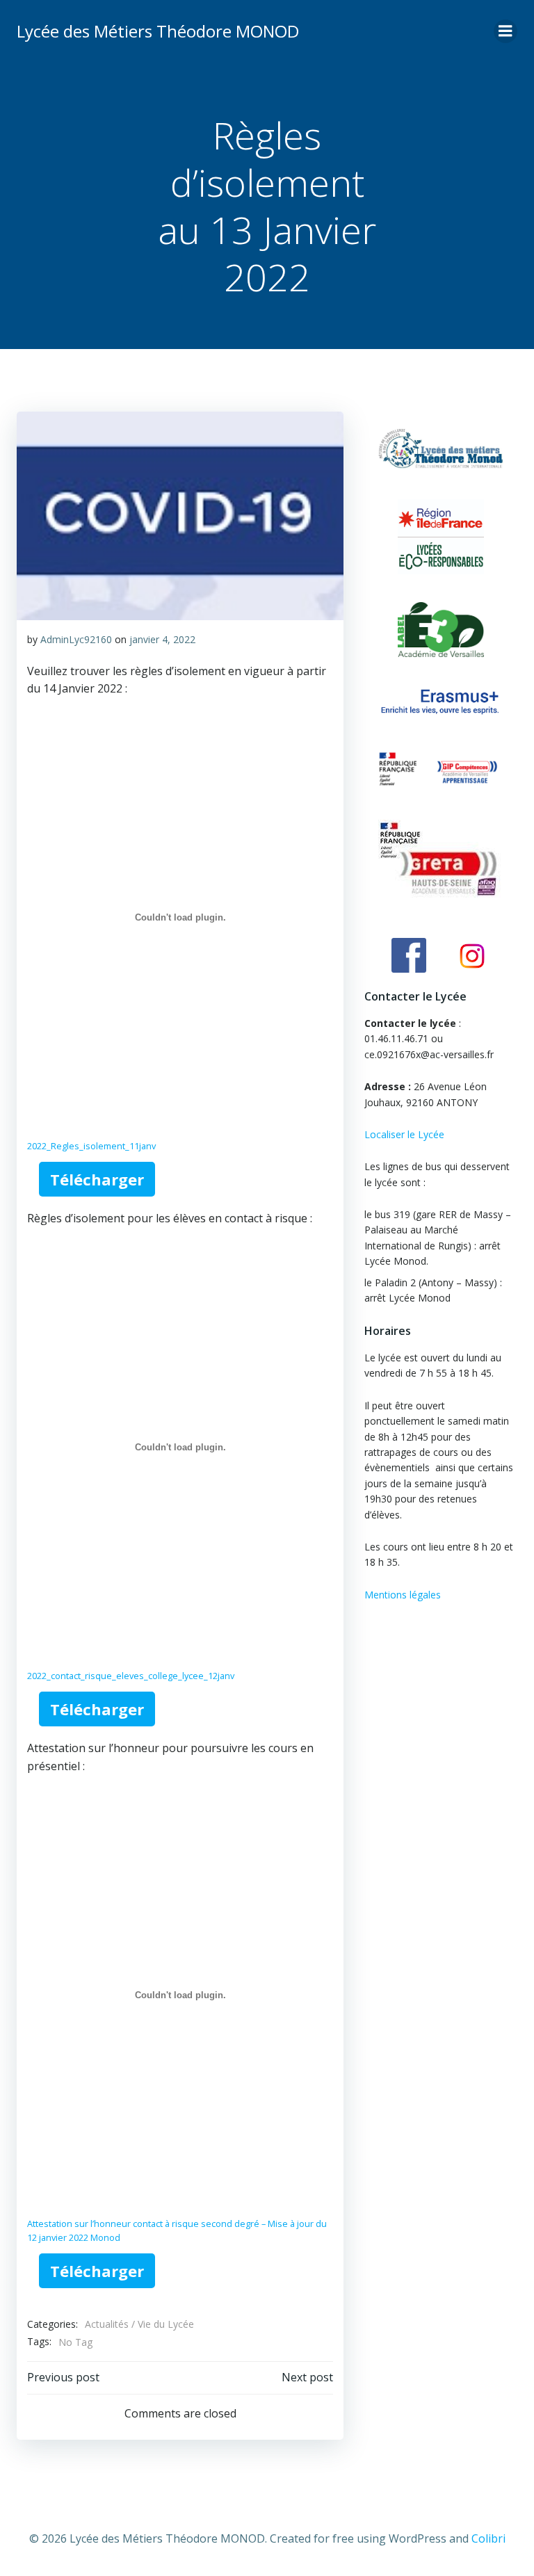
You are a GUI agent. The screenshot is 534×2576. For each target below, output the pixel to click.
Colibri (488, 2538)
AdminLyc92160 (76, 639)
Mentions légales (403, 1595)
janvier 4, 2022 (162, 639)
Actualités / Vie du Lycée (139, 2324)
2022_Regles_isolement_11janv (91, 1146)
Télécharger (97, 1179)
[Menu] (505, 31)
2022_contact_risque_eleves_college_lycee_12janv (131, 1676)
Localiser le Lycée (404, 1134)
